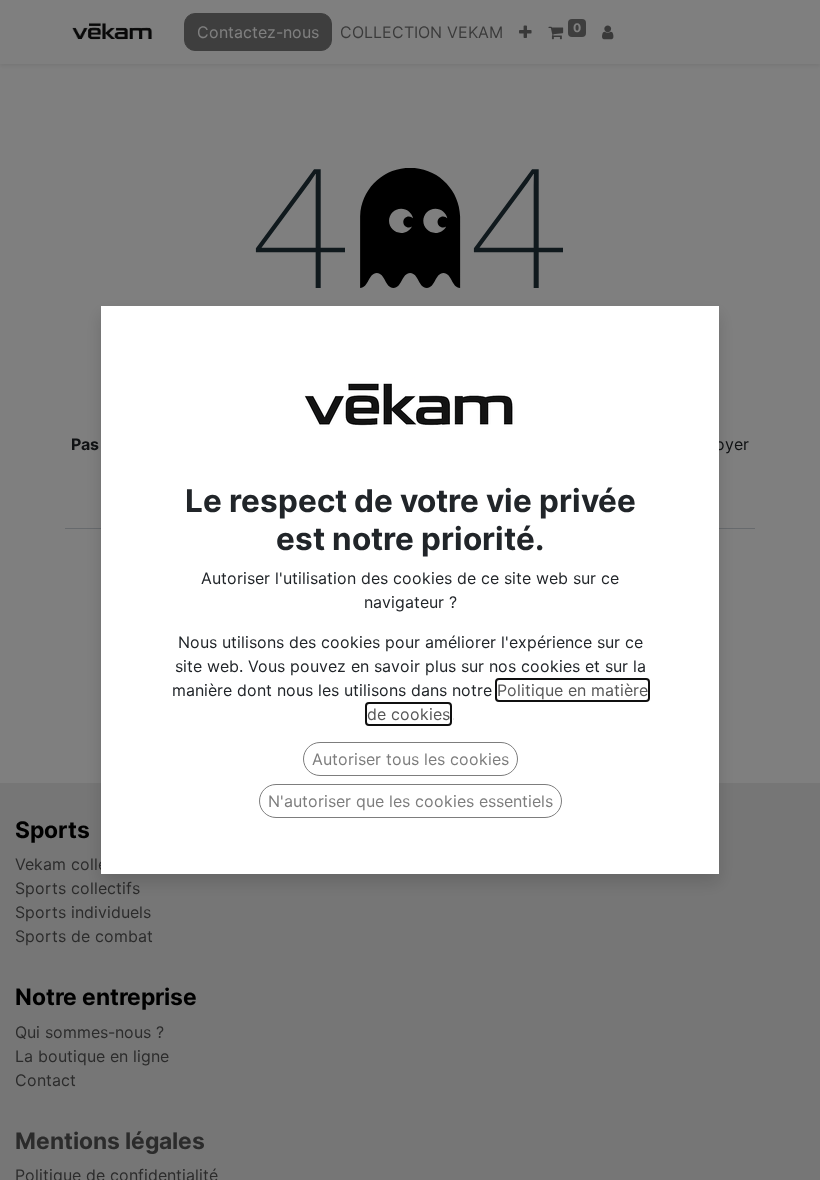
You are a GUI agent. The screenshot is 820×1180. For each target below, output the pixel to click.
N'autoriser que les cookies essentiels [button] (410, 801)
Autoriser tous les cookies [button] (410, 759)
